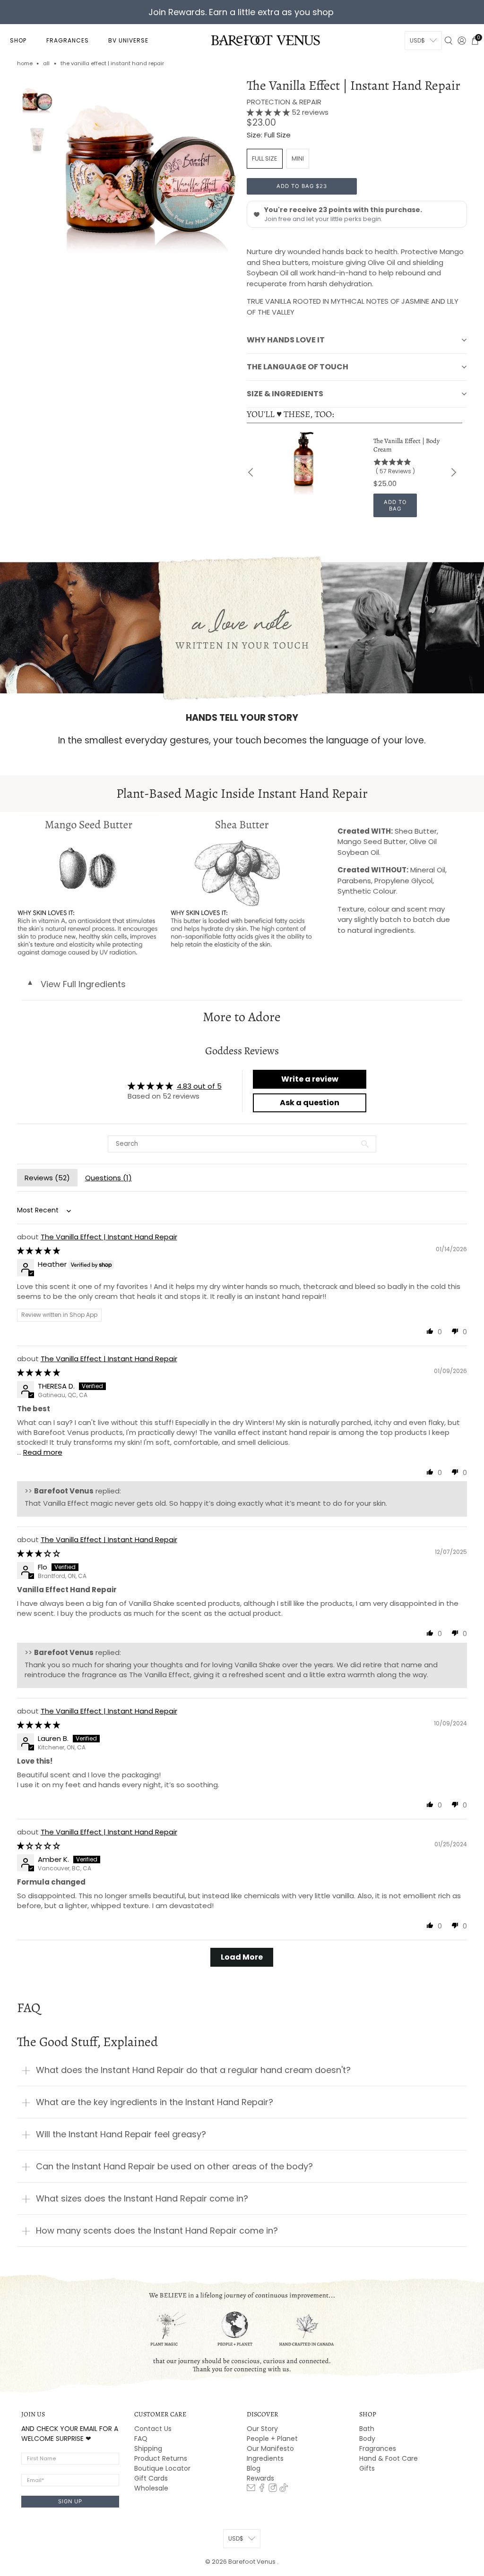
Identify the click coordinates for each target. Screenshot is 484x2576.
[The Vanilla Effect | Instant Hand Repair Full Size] (150, 166)
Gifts (367, 2468)
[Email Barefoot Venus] (251, 2490)
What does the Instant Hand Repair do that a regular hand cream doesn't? (193, 2070)
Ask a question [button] (310, 1103)
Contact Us (153, 2429)
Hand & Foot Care (389, 2458)
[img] (39, 1250)
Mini (298, 158)
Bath (367, 2429)
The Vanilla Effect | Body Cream (406, 445)
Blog (254, 2468)
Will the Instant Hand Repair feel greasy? (121, 2134)
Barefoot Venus (253, 2562)
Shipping (148, 2448)
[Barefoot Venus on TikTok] (284, 2490)
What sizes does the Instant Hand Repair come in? (142, 2198)
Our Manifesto (270, 2448)
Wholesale (151, 2488)
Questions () (108, 1178)
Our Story (262, 2429)
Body (367, 2439)
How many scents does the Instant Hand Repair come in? (157, 2231)
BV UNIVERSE (128, 40)
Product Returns (161, 2458)
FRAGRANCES (68, 40)
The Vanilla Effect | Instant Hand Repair (109, 1237)
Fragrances (378, 2448)
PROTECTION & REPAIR (284, 102)
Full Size (265, 158)
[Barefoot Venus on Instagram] (273, 2490)
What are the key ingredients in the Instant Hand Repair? (155, 2102)
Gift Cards (151, 2478)
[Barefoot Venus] (266, 40)
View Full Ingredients (76, 984)
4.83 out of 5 (199, 1086)
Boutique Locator (162, 2468)
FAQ (141, 2439)
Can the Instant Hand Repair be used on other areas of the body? (174, 2166)
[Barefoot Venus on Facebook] (262, 2490)
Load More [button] (242, 1957)
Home (25, 64)
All (46, 64)
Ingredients (265, 2458)
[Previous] (251, 472)
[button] (269, 112)
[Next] (453, 472)
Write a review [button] (310, 1079)
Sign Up (70, 2501)
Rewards (260, 2478)
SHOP (18, 40)
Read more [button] (43, 1452)
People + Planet (272, 2439)
